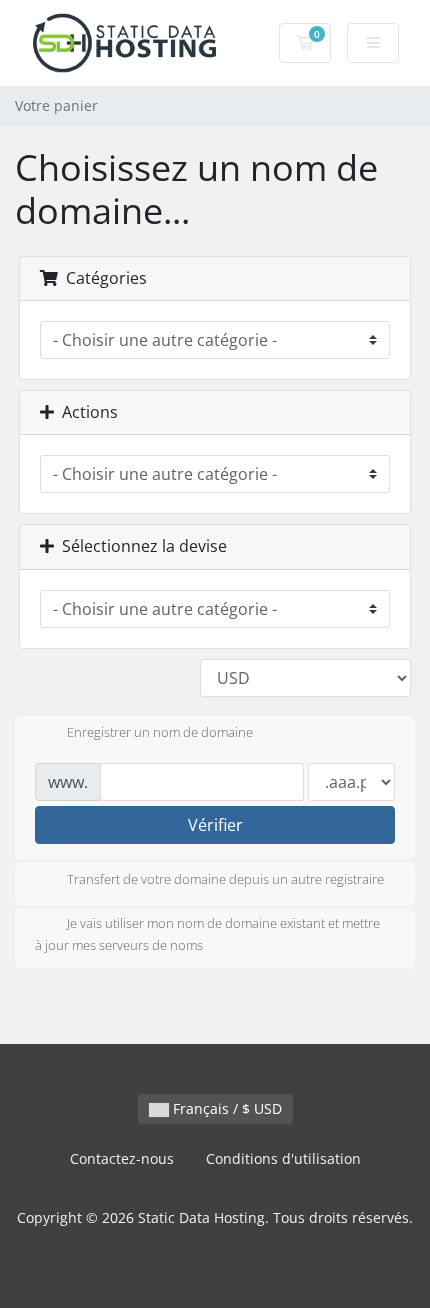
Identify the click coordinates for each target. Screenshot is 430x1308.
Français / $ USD (225, 1108)
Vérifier (215, 825)
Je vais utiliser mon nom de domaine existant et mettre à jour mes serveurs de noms (207, 934)
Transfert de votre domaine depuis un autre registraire (225, 879)
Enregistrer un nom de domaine (160, 733)
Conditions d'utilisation (283, 1158)
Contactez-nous (122, 1158)
